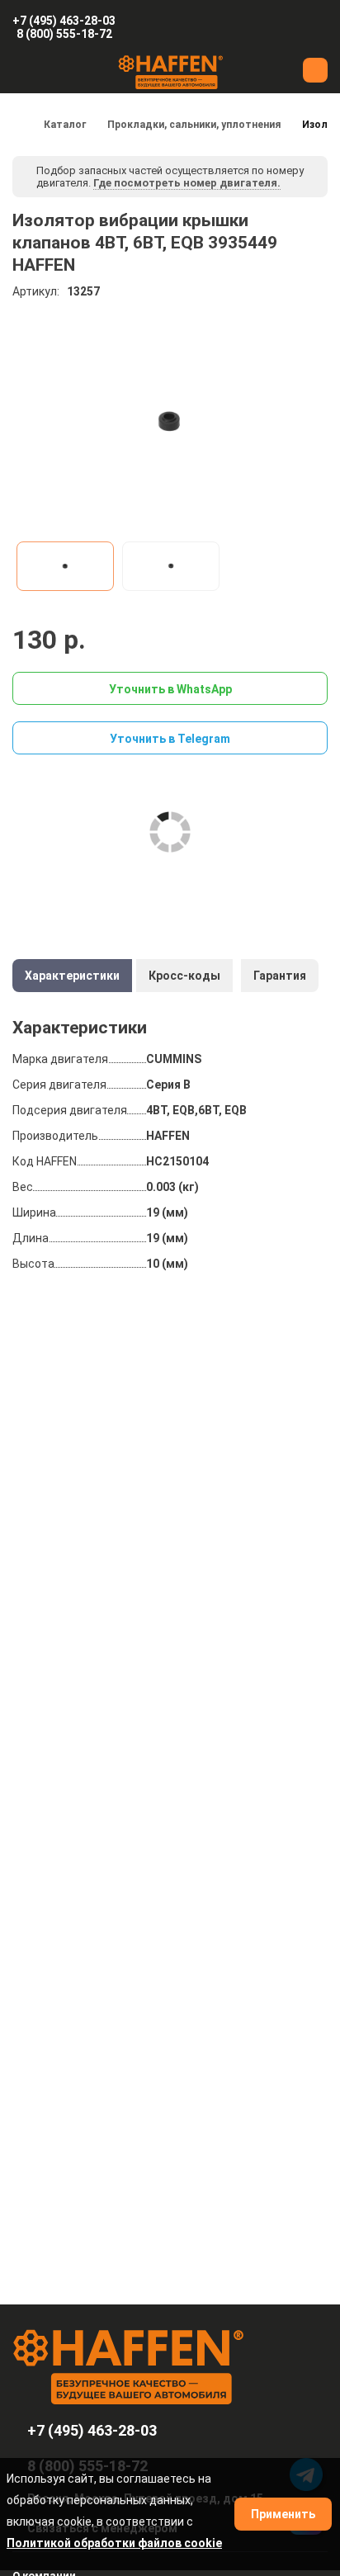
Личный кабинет (318, 27)
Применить (283, 2514)
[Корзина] (272, 27)
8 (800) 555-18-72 (64, 34)
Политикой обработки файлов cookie (114, 2543)
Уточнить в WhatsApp (170, 689)
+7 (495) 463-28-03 (64, 21)
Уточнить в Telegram (170, 739)
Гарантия (280, 976)
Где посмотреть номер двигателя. (187, 183)
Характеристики (72, 976)
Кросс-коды (184, 976)
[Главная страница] (17, 125)
